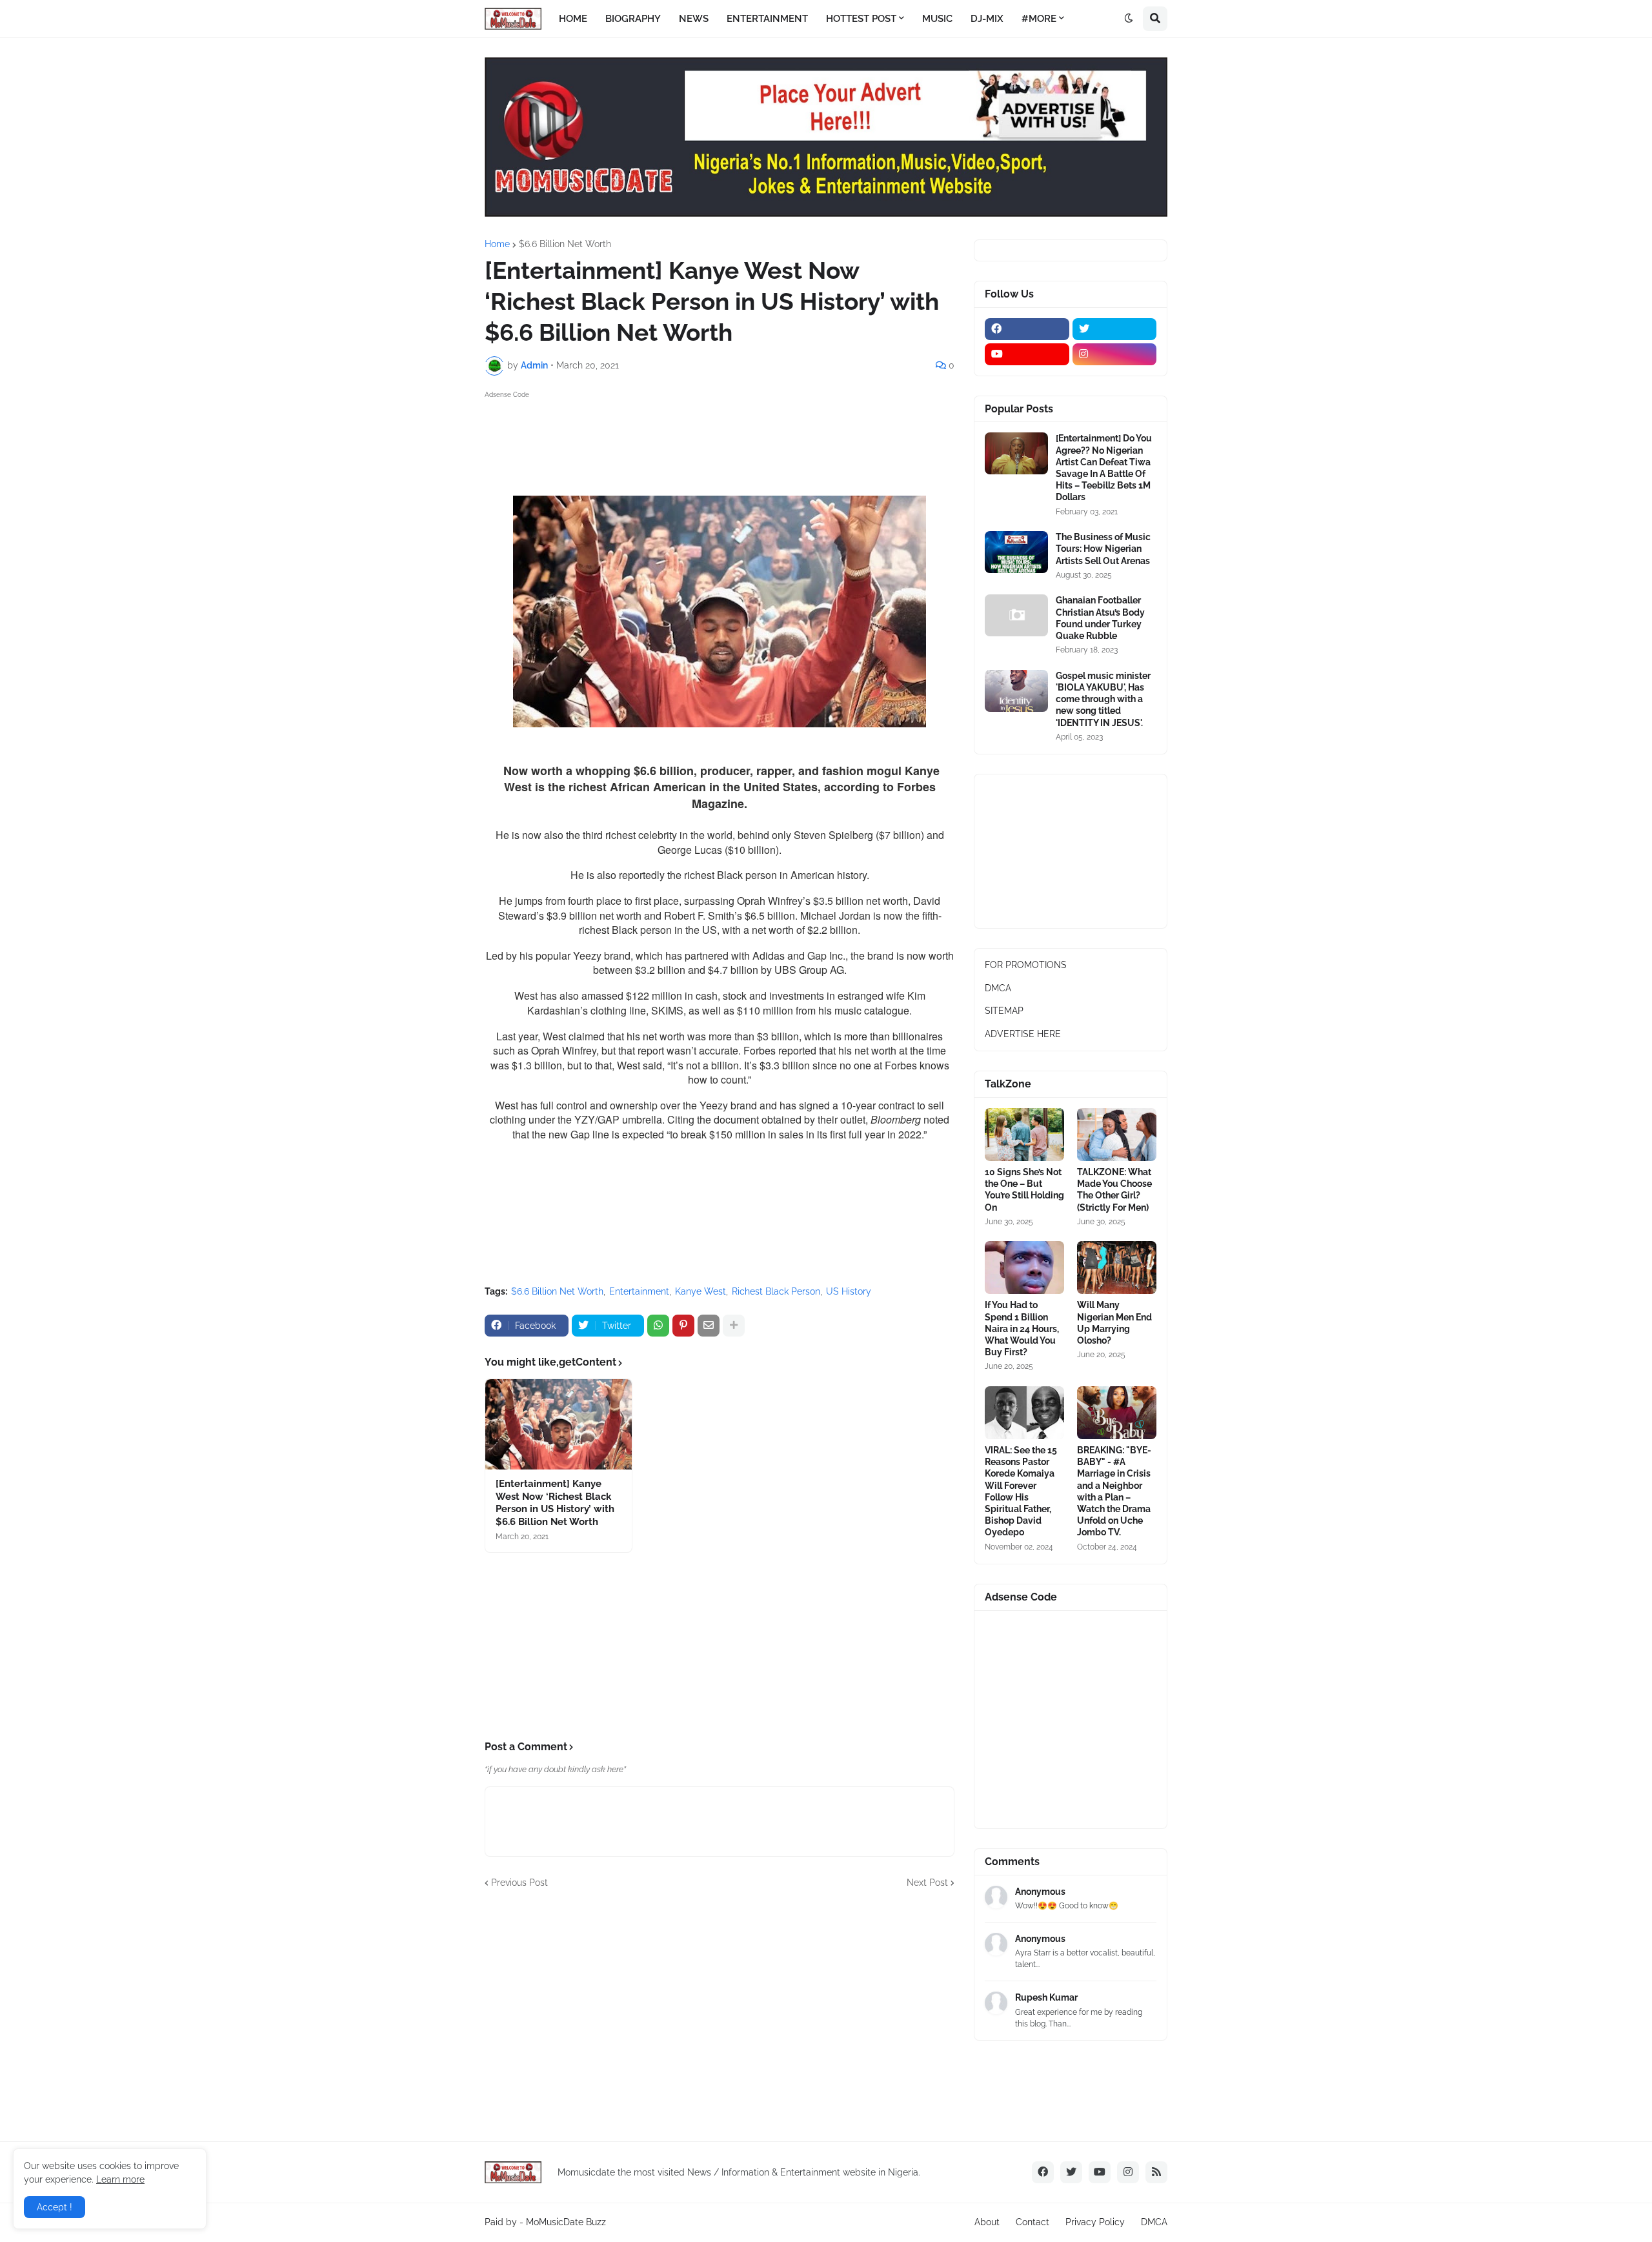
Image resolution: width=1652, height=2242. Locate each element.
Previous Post (519, 1883)
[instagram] (1115, 354)
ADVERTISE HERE (1023, 1034)
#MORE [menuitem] (1039, 19)
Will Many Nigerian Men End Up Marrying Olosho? (1114, 1323)
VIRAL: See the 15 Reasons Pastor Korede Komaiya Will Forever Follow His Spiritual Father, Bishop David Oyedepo (1021, 1491)
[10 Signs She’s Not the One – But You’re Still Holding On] (1024, 1135)
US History (849, 1291)
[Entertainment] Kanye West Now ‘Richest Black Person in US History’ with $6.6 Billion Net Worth (555, 1503)
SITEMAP (1004, 1011)
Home (497, 244)
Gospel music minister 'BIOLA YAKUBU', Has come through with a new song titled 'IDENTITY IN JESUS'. (1103, 699)
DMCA (998, 988)
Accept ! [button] (55, 2207)
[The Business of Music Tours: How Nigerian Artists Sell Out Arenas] (1016, 552)
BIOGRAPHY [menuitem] (633, 19)
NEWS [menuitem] (694, 19)
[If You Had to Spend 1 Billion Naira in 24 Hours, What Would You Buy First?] (1024, 1267)
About (987, 2222)
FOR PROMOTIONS (1026, 965)
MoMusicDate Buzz (566, 2222)
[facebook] (1027, 329)
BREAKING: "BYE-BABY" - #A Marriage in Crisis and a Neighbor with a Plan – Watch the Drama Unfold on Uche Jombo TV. (1114, 1491)
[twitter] (1115, 329)
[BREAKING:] (1117, 1413)
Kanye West (700, 1291)
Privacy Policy (1095, 2222)
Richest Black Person (776, 1291)
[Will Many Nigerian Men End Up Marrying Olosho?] (1117, 1267)
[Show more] (734, 1326)
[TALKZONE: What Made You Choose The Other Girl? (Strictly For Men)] (1117, 1135)
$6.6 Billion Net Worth (565, 244)
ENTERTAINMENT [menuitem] (767, 19)
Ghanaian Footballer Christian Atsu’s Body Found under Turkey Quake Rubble (1100, 618)
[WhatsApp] (658, 1326)
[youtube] (1027, 354)
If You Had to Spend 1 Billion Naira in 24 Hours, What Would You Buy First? (1022, 1328)
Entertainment (639, 1291)
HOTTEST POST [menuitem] (861, 19)
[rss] (1156, 2172)
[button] (1129, 19)
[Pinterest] (683, 1326)
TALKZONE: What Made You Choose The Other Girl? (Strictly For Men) (1114, 1190)
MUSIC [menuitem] (937, 19)
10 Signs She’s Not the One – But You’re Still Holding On (1024, 1190)
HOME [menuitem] (573, 19)
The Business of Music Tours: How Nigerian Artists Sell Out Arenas (1103, 549)
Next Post (927, 1883)
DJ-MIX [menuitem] (987, 19)
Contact (1032, 2222)
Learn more (120, 2179)
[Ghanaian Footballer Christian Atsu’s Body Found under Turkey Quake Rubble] (1016, 615)
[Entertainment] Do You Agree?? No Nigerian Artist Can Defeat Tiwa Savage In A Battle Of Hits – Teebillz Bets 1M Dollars (1104, 468)
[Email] (709, 1326)
